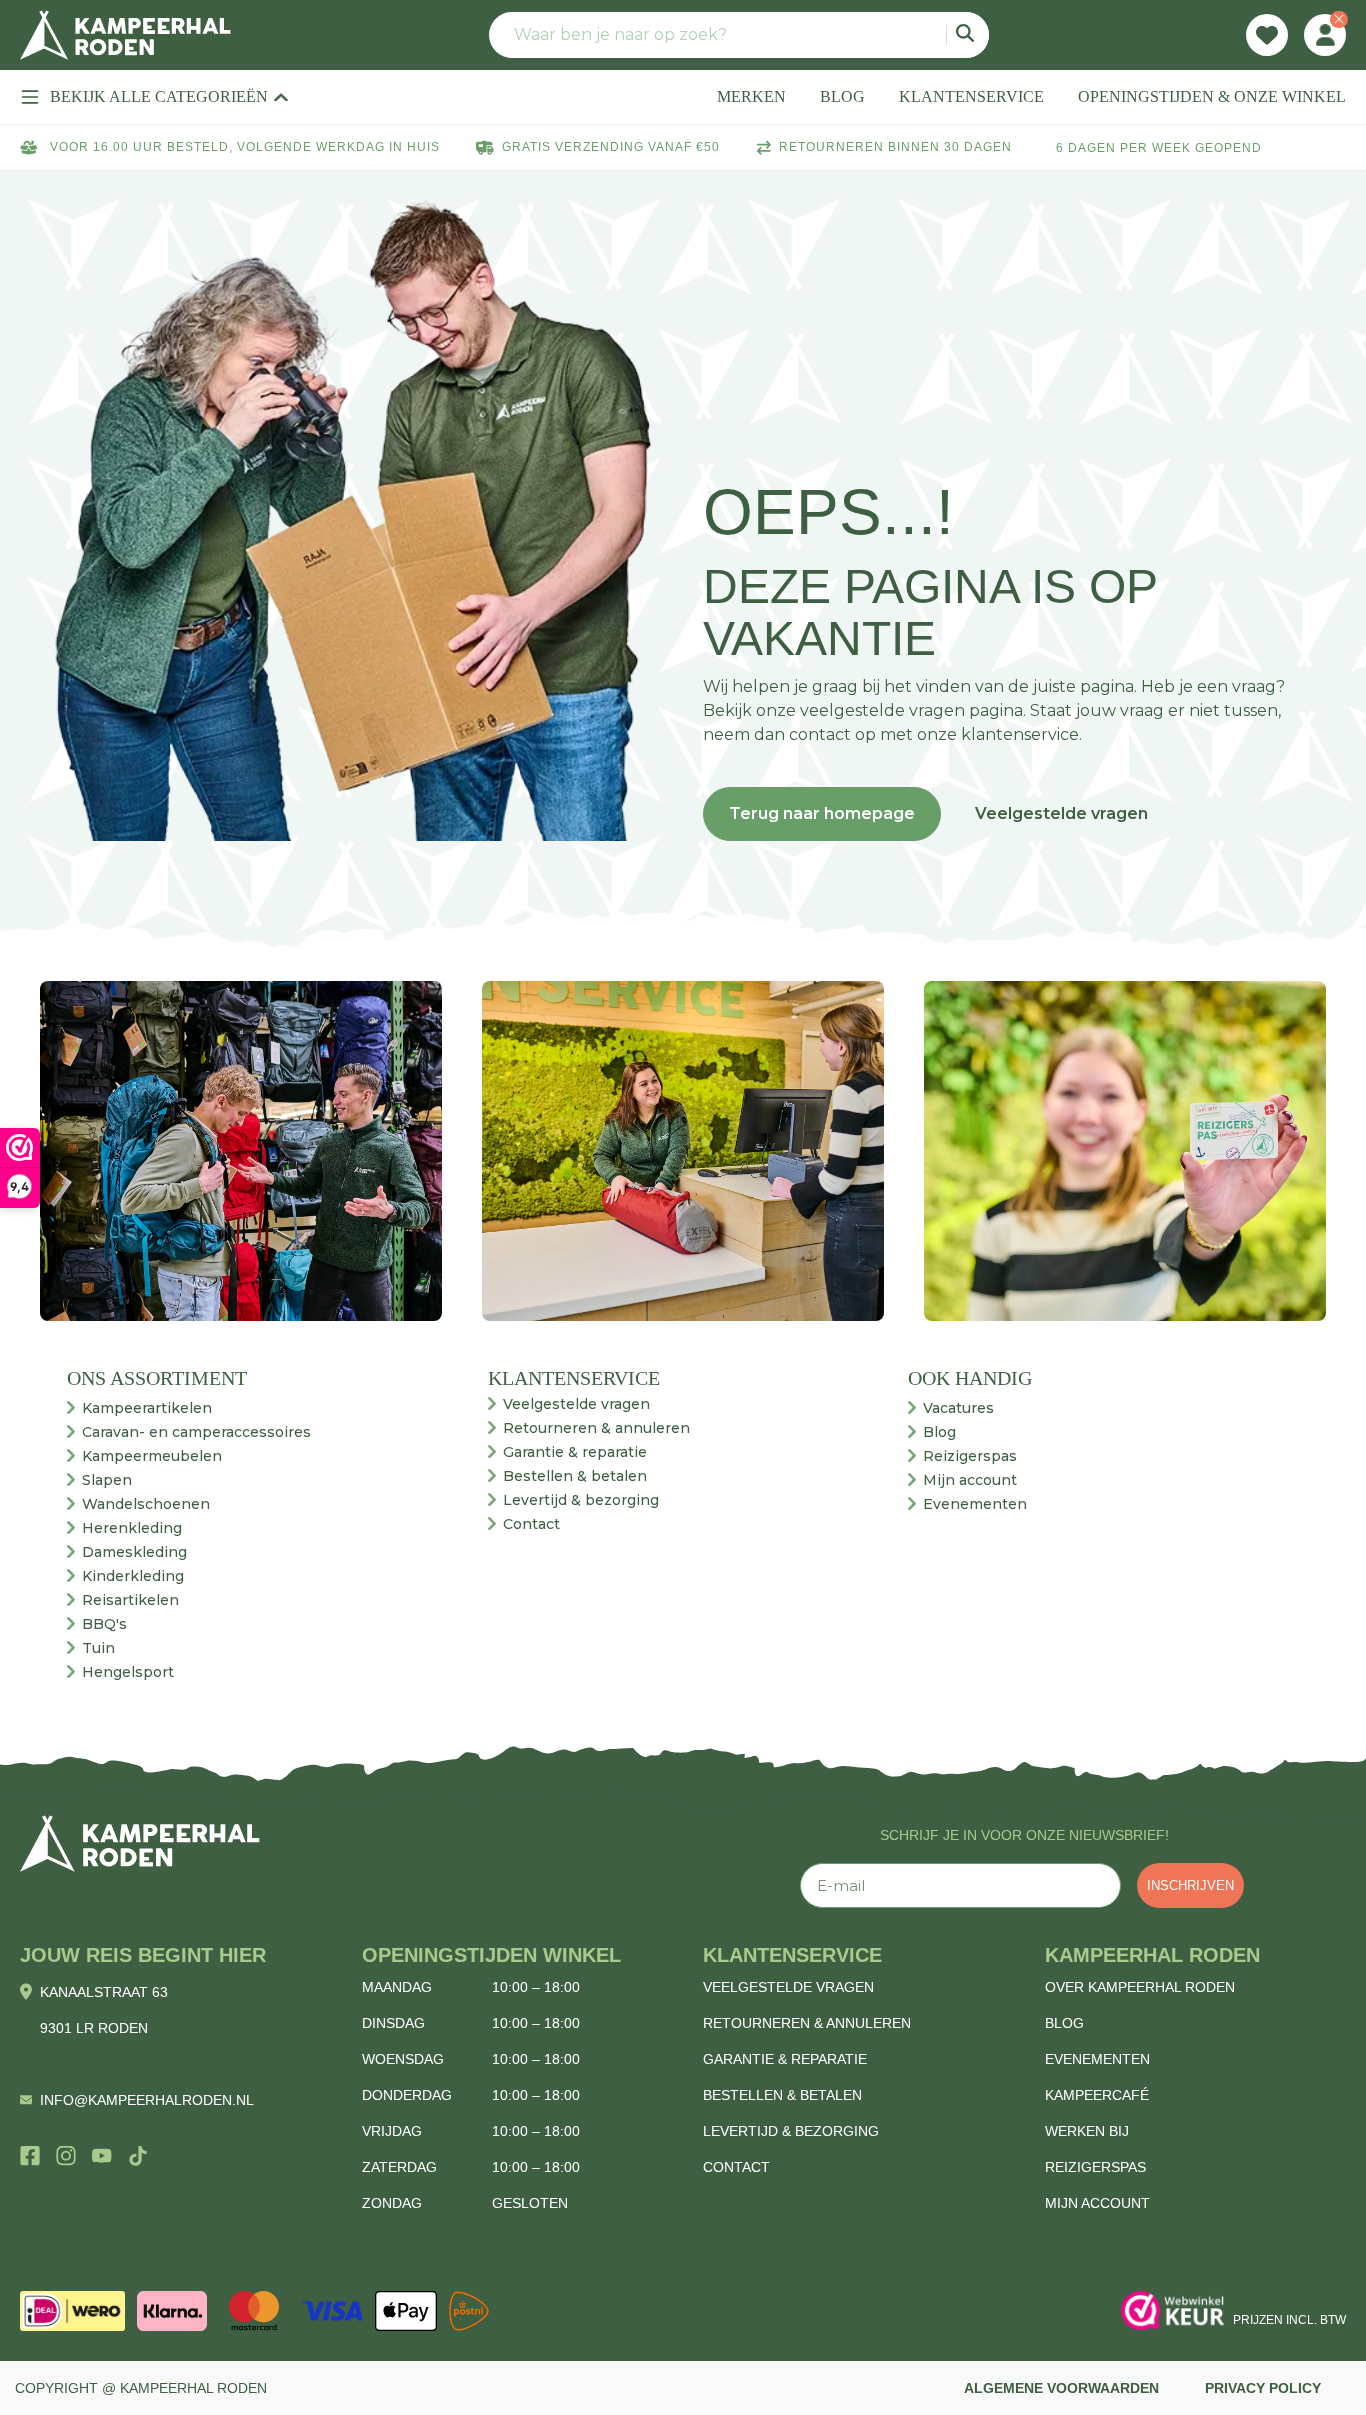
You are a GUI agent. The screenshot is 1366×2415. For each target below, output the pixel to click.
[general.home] (140, 1843)
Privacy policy (1263, 2388)
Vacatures (958, 1408)
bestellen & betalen (782, 2095)
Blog (939, 1432)
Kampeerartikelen (147, 1408)
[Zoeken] (967, 35)
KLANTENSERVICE (971, 96)
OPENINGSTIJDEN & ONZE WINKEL (1212, 96)
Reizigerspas (970, 1456)
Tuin (98, 1648)
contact (736, 2167)
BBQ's (104, 1624)
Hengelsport (128, 1672)
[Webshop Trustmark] (1173, 2311)
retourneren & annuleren (807, 2023)
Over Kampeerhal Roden (1140, 1987)
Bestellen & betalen (575, 1476)
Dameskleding (134, 1552)
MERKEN (751, 96)
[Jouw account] (1325, 35)
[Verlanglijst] (1267, 35)
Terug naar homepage (822, 813)
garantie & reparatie (785, 2059)
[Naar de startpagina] (125, 35)
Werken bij (1087, 2131)
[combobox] (739, 35)
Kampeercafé (1097, 2095)
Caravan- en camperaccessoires (196, 1432)
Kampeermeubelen (152, 1456)
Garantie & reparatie (575, 1452)
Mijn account (970, 1480)
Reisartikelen (130, 1600)
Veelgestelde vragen (1061, 813)
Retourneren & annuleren (596, 1428)
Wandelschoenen (146, 1504)
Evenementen (975, 1504)
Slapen (107, 1480)
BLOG (842, 96)
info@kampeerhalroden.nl (147, 2100)
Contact (531, 1524)
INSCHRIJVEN (1190, 1885)
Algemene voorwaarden (1061, 2388)
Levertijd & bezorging (581, 1500)
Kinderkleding (133, 1576)
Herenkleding (132, 1528)
